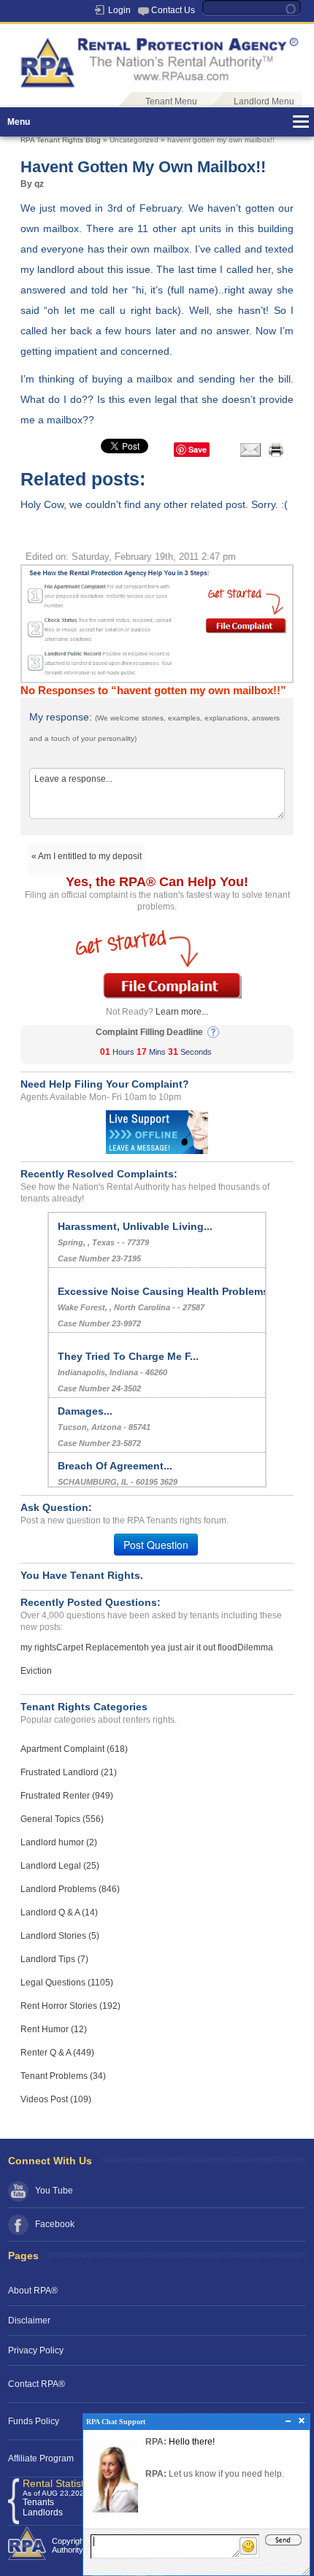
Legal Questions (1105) (67, 1983)
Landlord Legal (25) (60, 1866)
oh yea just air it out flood (188, 1648)
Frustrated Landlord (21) (69, 1772)
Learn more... (182, 1012)
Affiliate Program (41, 2458)
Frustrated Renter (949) (67, 1796)
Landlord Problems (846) (70, 1889)
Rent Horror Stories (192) (70, 2006)
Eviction (36, 1671)
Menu (19, 122)
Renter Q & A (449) (57, 2053)
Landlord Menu (264, 101)
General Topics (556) (62, 1819)
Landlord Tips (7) (54, 1959)
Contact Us (173, 10)
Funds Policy (34, 2421)
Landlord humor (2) (59, 1842)
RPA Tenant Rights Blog (61, 140)
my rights (38, 1648)
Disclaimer (29, 2321)
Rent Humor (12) (54, 2029)
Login (119, 10)
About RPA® (33, 2291)
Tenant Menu (171, 101)
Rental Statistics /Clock (75, 2483)
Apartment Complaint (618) (74, 1749)
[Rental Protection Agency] (157, 55)
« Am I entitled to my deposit (87, 856)
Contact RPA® (37, 2384)
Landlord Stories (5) (60, 1936)
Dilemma (255, 1648)
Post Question (156, 1545)
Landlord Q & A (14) (59, 1912)
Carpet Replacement (97, 1648)
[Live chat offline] (157, 1131)
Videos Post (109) (56, 2099)
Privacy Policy (36, 2350)
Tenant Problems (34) (63, 2076)
